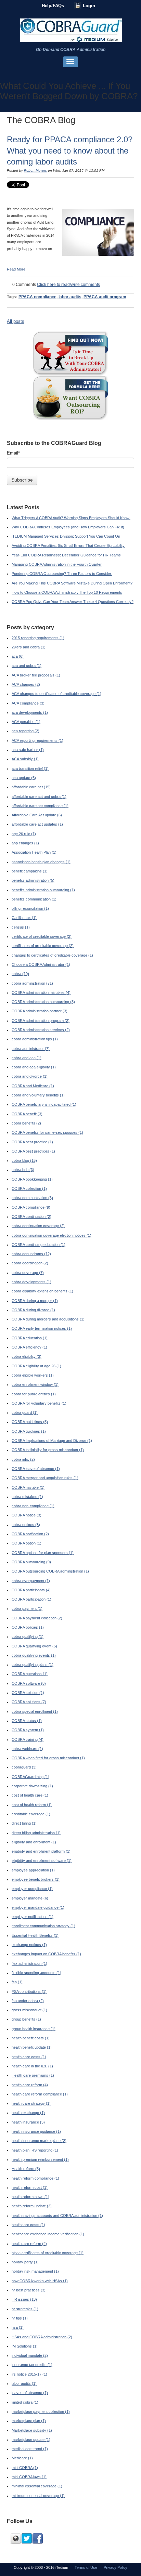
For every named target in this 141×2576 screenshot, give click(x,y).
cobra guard (25, 1412)
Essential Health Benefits (35, 1935)
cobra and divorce (30, 1076)
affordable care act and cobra (39, 797)
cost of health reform (32, 1805)
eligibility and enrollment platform (41, 1851)
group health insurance (34, 2029)
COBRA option (27, 1543)
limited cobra (25, 2402)
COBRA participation (31, 1599)
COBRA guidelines (30, 1422)
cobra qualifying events (34, 1655)
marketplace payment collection (41, 2411)
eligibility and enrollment (34, 1842)
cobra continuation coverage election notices (52, 1235)
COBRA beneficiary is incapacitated (44, 1104)
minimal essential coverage (37, 2486)
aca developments (30, 712)
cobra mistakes (27, 1497)
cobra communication (32, 1198)
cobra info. (23, 1459)
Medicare (22, 2458)
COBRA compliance (31, 1207)
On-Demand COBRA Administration (71, 50)
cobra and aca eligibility (34, 1067)
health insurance (28, 2122)
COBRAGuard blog (30, 1777)
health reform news (30, 2197)
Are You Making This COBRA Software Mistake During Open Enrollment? (72, 583)
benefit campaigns (30, 871)
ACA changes (26, 684)
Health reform (26, 2169)
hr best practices (29, 2290)
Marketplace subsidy (32, 2430)
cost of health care (30, 1795)
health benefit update (32, 2047)
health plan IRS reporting (35, 2150)
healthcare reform (29, 2244)
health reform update (32, 2206)
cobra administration (32, 983)
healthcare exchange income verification (48, 2234)
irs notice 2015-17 (29, 2374)
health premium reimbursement (40, 2159)
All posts (16, 321)
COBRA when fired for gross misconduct (48, 1758)
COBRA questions (30, 1674)
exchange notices (29, 1945)
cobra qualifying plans (33, 1665)
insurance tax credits (32, 2365)
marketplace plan (29, 2421)
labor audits (70, 297)
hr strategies (25, 2309)
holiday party (25, 2262)
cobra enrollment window (35, 1384)
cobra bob (23, 1170)
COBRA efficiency (29, 1347)
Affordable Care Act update (37, 815)
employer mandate (30, 1898)
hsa (18, 2327)
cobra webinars (27, 1749)
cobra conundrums (31, 1254)
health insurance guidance (36, 2131)
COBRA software (29, 1683)
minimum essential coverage (38, 2496)
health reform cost (30, 2187)
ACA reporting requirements (37, 740)
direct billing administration (36, 1833)
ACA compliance (28, 703)
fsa (17, 1982)
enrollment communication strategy (43, 1926)
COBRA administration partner (40, 1011)
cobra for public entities (34, 1394)
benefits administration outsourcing (43, 890)
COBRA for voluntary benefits (39, 1403)
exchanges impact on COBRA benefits (46, 1954)
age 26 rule (24, 834)
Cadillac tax (24, 918)
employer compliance (32, 1889)
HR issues (24, 2299)
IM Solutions (25, 2346)
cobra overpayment (31, 1581)
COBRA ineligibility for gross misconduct (48, 1450)
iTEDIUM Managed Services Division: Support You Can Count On (66, 536)
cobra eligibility (27, 1356)
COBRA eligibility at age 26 (36, 1366)
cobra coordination (30, 1263)
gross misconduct (29, 2010)
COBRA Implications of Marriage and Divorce (52, 1441)
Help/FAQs (53, 6)
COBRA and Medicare (33, 1086)
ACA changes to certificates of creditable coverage (56, 694)
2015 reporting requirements (38, 638)
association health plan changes (41, 862)
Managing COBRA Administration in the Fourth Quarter (57, 564)
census (21, 927)
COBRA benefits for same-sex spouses (47, 1132)
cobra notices (26, 1525)
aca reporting (25, 731)
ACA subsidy (25, 759)
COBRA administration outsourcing (43, 1002)
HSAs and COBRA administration (42, 2337)
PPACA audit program (105, 297)
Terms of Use (86, 2567)
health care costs (29, 2057)
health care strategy (31, 2103)
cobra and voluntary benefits (38, 1095)
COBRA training (28, 1739)
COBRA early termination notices (42, 1328)
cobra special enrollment (35, 1711)
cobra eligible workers (33, 1375)
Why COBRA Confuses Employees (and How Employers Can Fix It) (68, 527)
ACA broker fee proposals (36, 675)
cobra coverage (28, 1273)
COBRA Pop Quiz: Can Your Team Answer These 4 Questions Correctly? (73, 602)
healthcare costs (28, 2225)
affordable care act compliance (40, 806)
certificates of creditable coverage (43, 946)
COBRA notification (30, 1534)
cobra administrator (31, 1049)
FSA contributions (29, 1992)
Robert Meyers (35, 170)
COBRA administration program (41, 1021)
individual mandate (30, 2355)
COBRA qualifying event (34, 1646)
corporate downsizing (32, 1786)
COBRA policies (28, 1627)
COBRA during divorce (33, 1310)
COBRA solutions (29, 1702)
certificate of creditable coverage (42, 936)
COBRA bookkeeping (32, 1179)
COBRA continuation (31, 1217)
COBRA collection (29, 1188)
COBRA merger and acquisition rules (45, 1478)
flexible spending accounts (36, 1973)
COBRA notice (27, 1515)
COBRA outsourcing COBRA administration (50, 1571)
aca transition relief (30, 768)
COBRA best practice (32, 1142)
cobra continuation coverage (38, 1226)
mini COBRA (25, 2468)
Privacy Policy (116, 2567)
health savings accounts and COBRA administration (57, 2216)
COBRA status (27, 1721)
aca (18, 656)
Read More (16, 269)
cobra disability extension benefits (42, 1291)
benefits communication (34, 899)
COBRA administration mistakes (41, 993)
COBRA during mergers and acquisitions (48, 1319)
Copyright (22, 2567)
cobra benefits (26, 1123)
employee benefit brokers (36, 1879)
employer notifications (33, 1917)
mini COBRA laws (29, 2477)
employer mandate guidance (38, 1907)
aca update (24, 778)
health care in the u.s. (32, 2066)
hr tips (20, 2318)
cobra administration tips (35, 1039)
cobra (20, 974)
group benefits (26, 2019)
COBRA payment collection (37, 1618)
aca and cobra (27, 666)
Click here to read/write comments (68, 285)
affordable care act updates (37, 824)
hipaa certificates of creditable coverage (48, 2253)
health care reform (30, 2085)
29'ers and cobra (29, 647)
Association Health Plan (34, 852)
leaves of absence (30, 2393)
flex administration (29, 1963)
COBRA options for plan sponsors (43, 1553)
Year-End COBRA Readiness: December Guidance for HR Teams (66, 555)
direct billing (24, 1823)
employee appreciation (33, 1870)
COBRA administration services (41, 1030)
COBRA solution (28, 1693)
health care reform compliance (40, 2094)
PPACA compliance (37, 297)
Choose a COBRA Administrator (41, 964)
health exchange (28, 2113)
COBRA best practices (33, 1151)
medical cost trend (30, 2449)
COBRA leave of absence (36, 1469)
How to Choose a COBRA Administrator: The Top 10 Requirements (67, 592)
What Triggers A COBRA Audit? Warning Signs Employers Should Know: (71, 518)
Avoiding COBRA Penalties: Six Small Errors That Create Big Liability (68, 546)
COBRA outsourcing (31, 1562)
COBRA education (30, 1338)
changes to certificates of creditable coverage (52, 955)
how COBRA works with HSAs (40, 2281)
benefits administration (33, 880)
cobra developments (31, 1282)
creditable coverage (31, 1814)
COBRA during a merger (35, 1301)
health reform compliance (35, 2178)
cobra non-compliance (33, 1506)
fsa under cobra (28, 2001)
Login (89, 6)
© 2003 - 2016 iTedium (49, 2567)
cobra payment (27, 1608)
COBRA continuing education (39, 1245)
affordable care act (31, 787)
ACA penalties (26, 722)
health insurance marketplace (39, 2141)
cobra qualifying (28, 1637)
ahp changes (25, 843)
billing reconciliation (30, 908)
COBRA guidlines (29, 1431)
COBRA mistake (28, 1487)
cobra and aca (27, 1058)
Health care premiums (33, 2075)
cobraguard (24, 1767)
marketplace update (31, 2440)
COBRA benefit (27, 1114)
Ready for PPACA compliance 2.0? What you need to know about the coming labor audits (70, 150)
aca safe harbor (28, 750)
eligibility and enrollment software (42, 1861)
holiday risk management (35, 2271)
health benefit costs (31, 2038)
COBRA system (28, 1730)
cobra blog (24, 1160)
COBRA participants (31, 1590)
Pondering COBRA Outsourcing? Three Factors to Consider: (62, 574)
